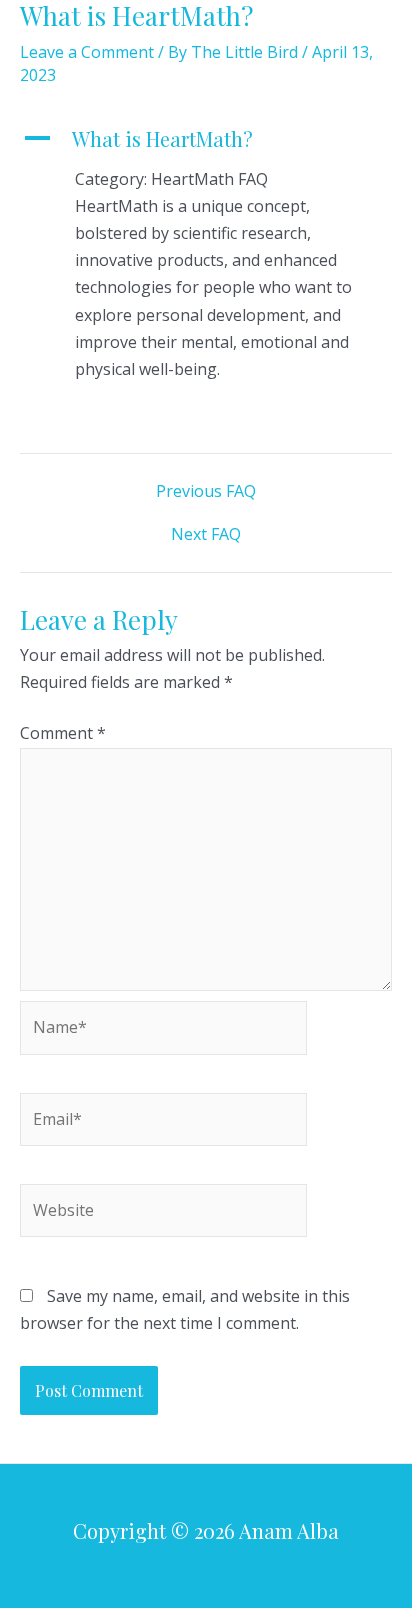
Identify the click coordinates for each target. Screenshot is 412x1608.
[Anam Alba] (70, 35)
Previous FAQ (206, 491)
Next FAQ (206, 534)
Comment (63, 733)
